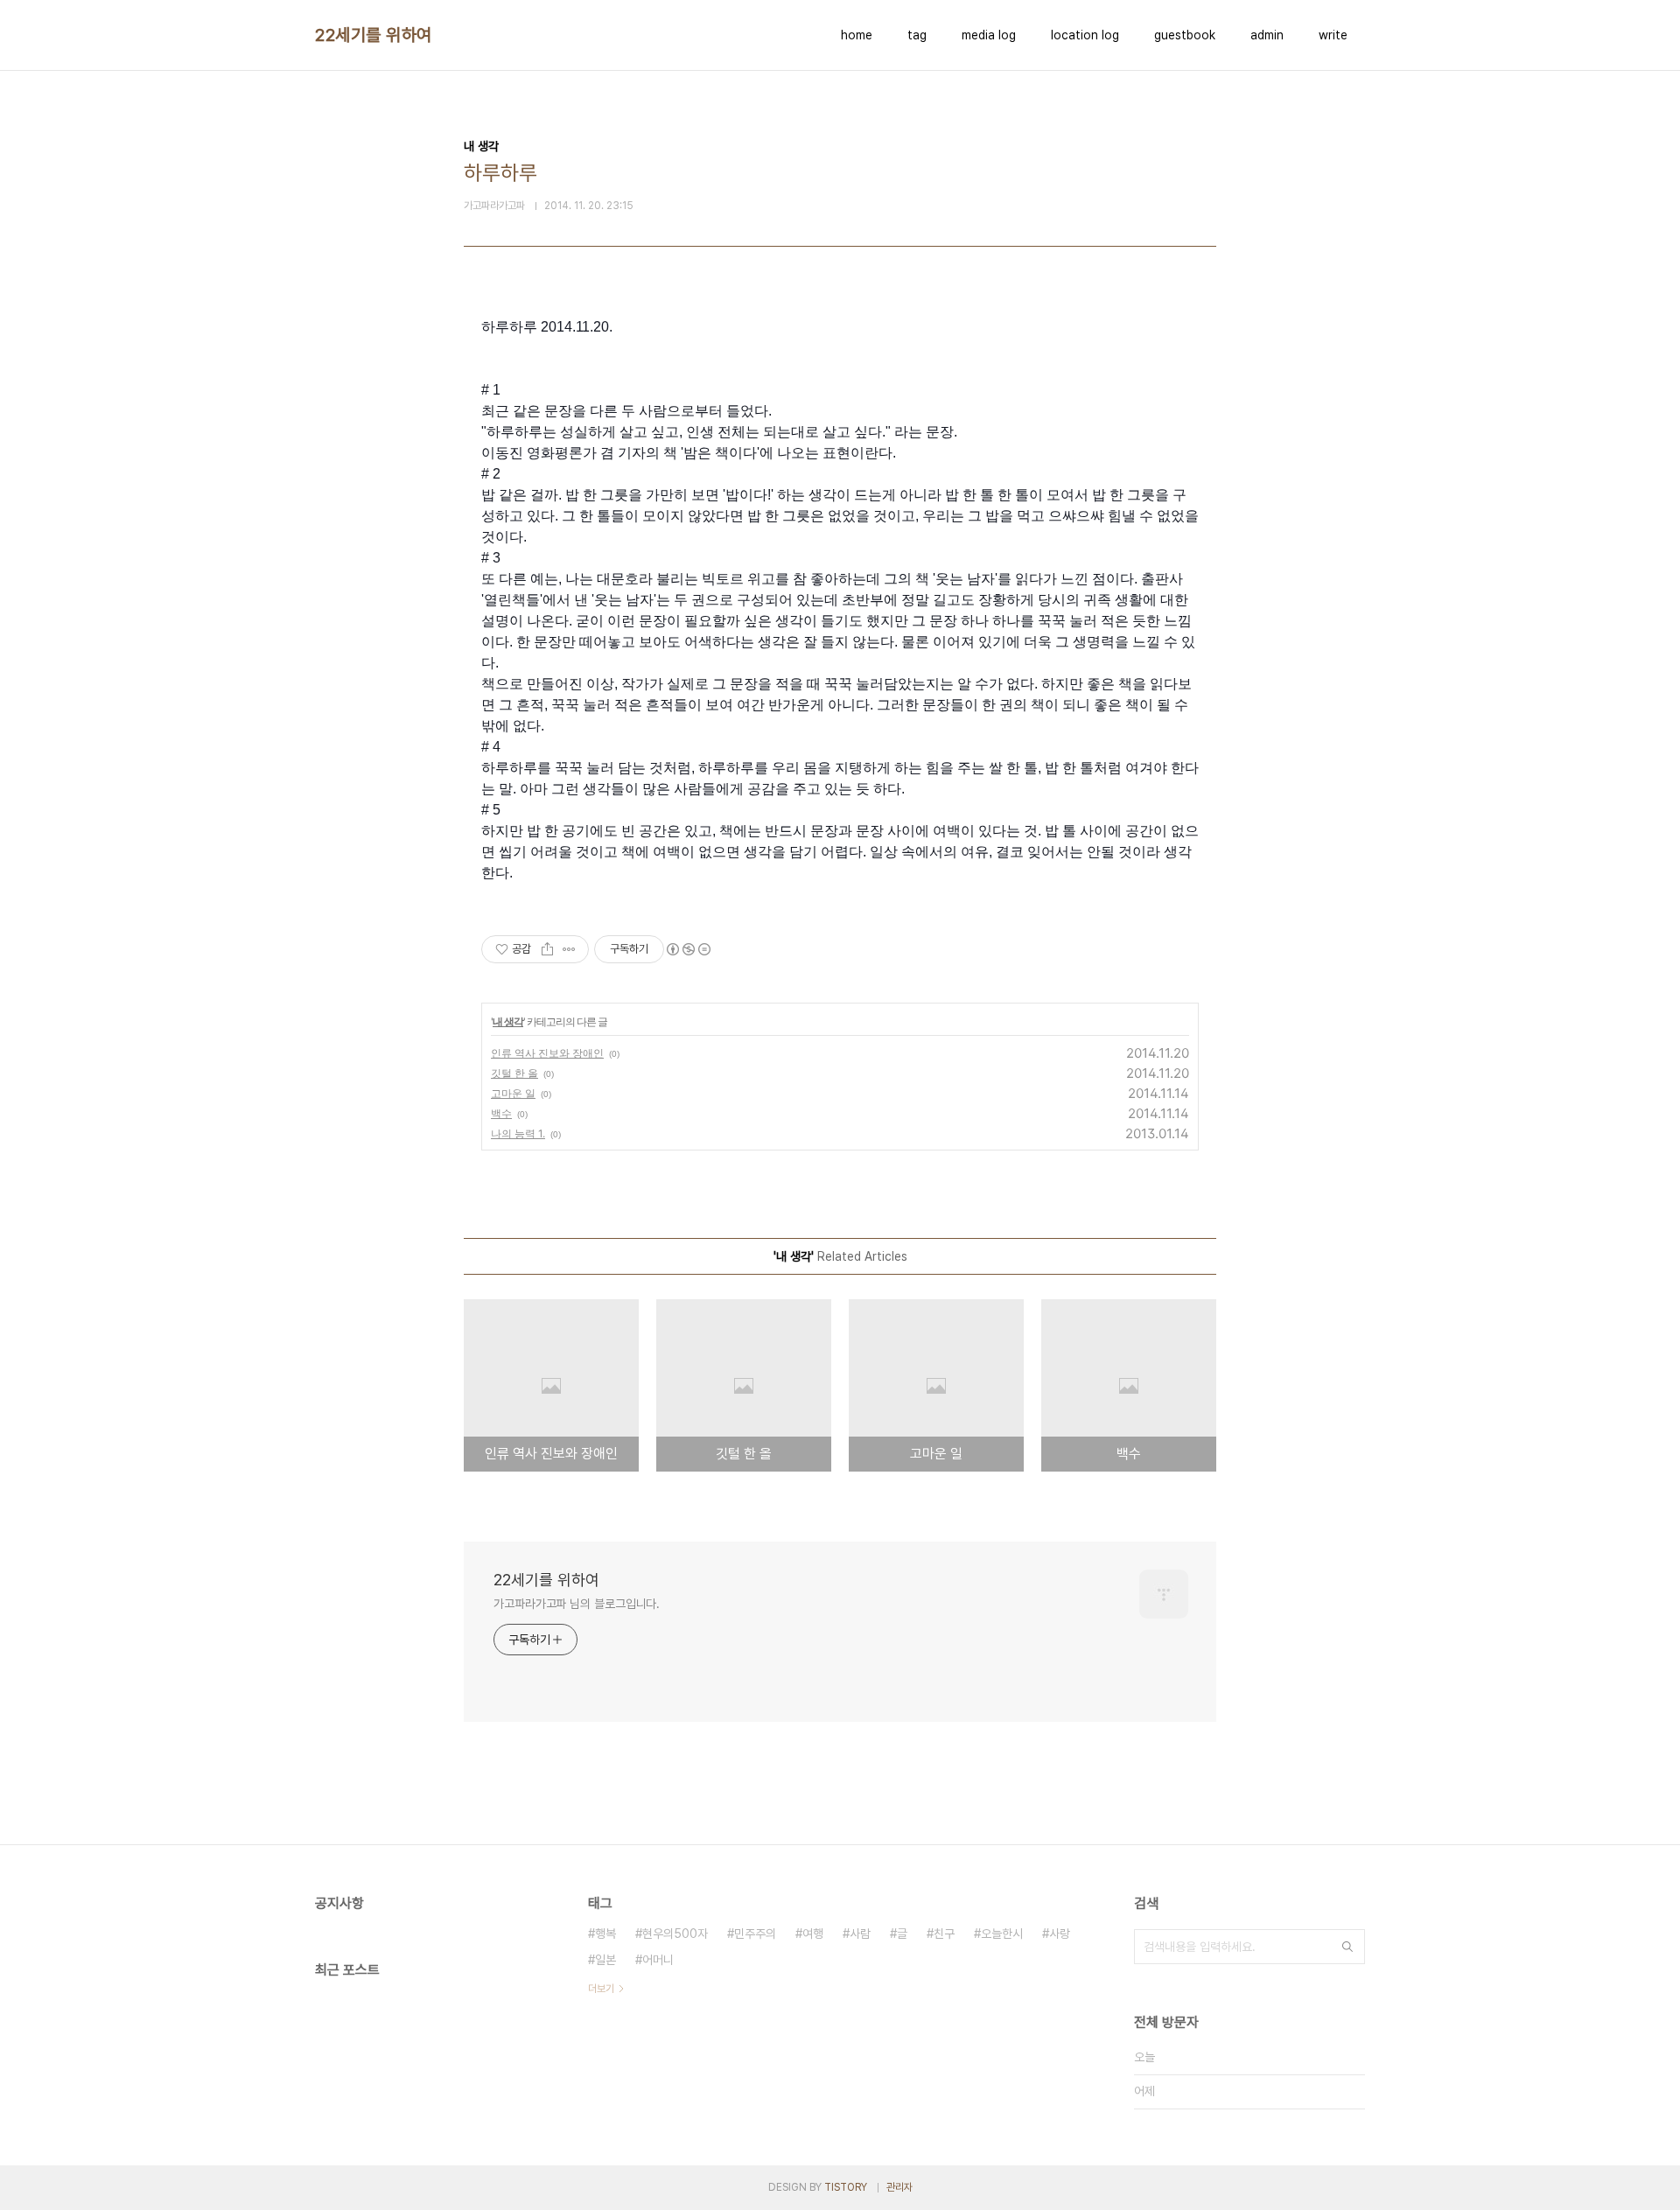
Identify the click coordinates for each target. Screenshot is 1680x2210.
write (1333, 35)
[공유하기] (547, 949)
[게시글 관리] (569, 949)
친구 (944, 1934)
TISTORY (846, 2187)
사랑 (1060, 1934)
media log (989, 35)
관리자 (899, 2187)
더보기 (601, 1989)
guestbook (1185, 35)
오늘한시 (1002, 1934)
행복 (605, 1934)
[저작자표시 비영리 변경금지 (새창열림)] (688, 949)
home (857, 35)
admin (1267, 35)
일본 (605, 1960)
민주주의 (755, 1934)
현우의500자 (675, 1934)
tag (917, 35)
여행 (813, 1934)
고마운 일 (513, 1093)
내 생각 (508, 1021)
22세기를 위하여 (374, 35)
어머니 (658, 1960)
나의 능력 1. (518, 1133)
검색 (1347, 1947)
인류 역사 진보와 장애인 (547, 1053)
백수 (501, 1113)
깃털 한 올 (514, 1073)
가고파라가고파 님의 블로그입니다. (577, 1604)
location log (1085, 35)
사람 (860, 1934)
